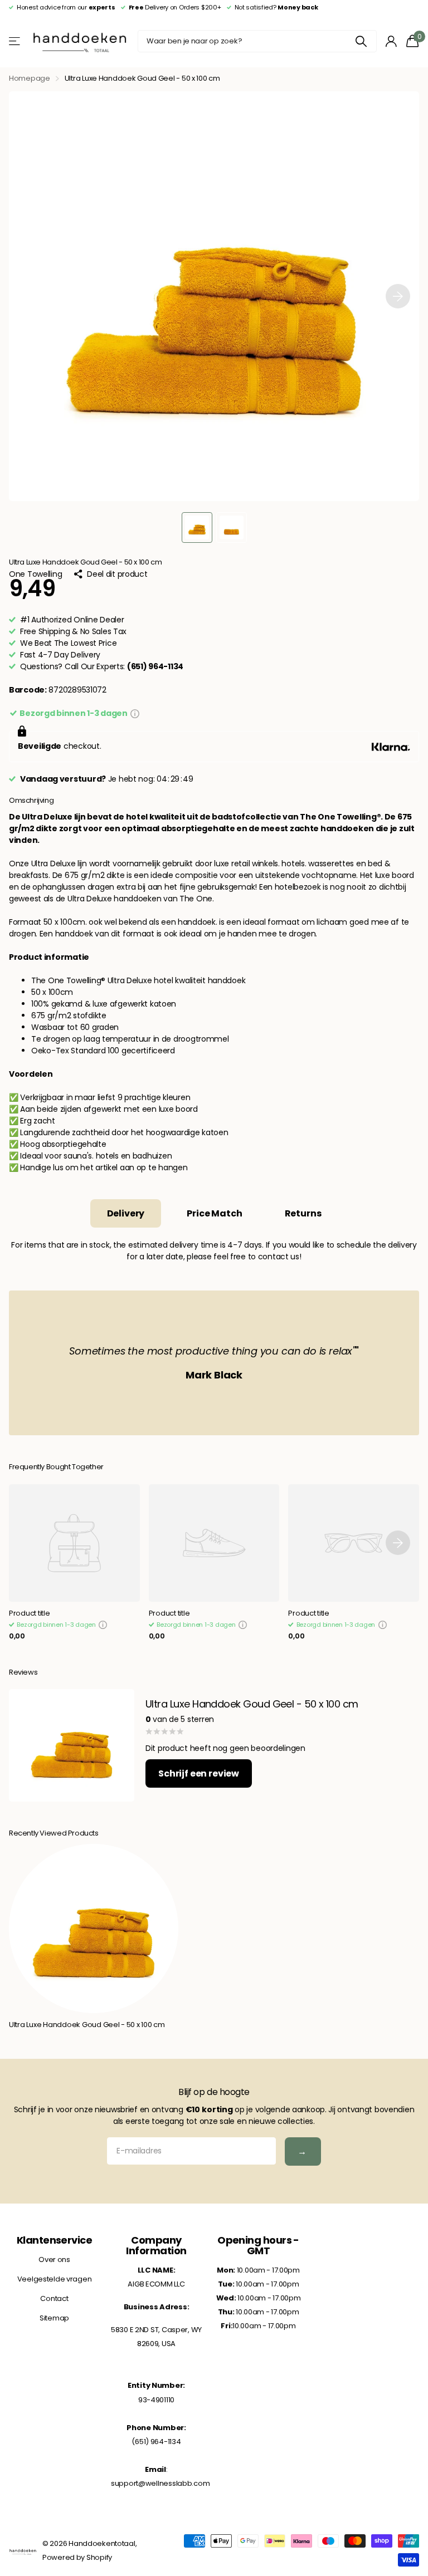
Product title (30, 1614)
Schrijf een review (199, 1773)
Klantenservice (54, 2240)
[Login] (391, 41)
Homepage (30, 78)
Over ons (54, 2259)
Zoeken (361, 41)
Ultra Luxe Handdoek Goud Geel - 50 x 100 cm (87, 2025)
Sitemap (54, 2318)
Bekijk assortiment (15, 41)
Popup (135, 713)
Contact (54, 2298)
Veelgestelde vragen (55, 2279)
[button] (398, 296)
